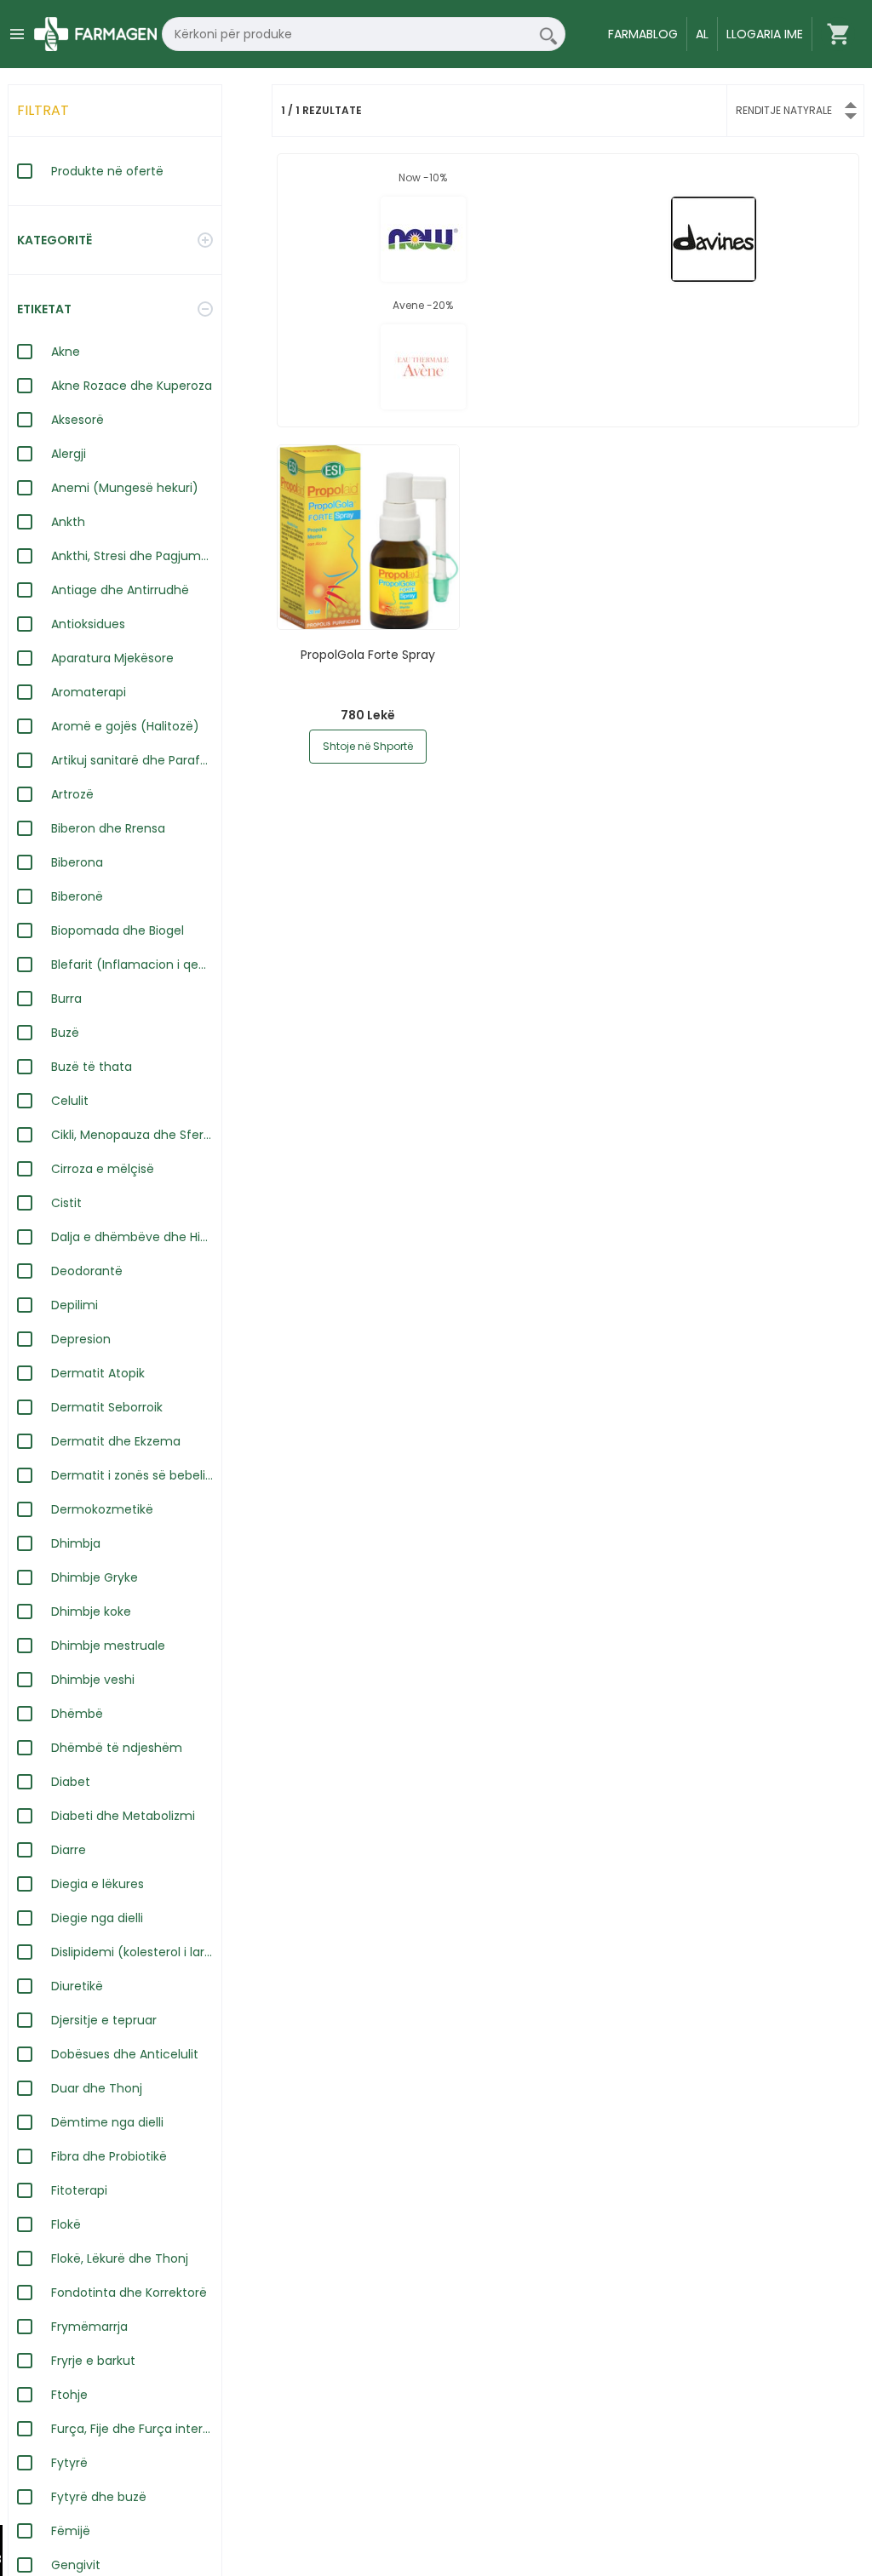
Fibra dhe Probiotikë (109, 2156)
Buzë (65, 1033)
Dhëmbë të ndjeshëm (117, 1748)
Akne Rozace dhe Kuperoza (132, 386)
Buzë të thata (92, 1067)
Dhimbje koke (91, 1611)
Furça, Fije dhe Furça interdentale (132, 2429)
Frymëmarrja (89, 2327)
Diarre (69, 1850)
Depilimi (75, 1305)
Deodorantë (87, 1271)
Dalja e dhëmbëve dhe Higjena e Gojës (132, 1237)
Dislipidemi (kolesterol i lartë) (132, 1952)
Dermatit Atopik (98, 1373)
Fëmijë (71, 2531)
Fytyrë (69, 2463)
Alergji (69, 454)
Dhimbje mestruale (108, 1646)
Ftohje (69, 2395)
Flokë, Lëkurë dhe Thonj (120, 2258)
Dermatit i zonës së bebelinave (132, 1475)
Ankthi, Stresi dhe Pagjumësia (132, 556)
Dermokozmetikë (102, 1509)
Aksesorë (77, 420)
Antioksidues (88, 624)
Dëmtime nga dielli (107, 2122)
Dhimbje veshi (93, 1680)
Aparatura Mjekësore (112, 658)
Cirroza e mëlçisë (103, 1169)
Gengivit (76, 2565)
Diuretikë (77, 1986)
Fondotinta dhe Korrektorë (129, 2293)
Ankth (68, 522)
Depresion (81, 1339)
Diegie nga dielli (97, 1918)
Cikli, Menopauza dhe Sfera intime (132, 1135)
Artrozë (72, 794)
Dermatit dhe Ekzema (116, 1441)
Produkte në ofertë (107, 171)
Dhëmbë (77, 1714)
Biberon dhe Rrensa (108, 828)
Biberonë (77, 896)
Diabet (71, 1782)
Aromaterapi (89, 692)
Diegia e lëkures (98, 1884)
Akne (66, 352)
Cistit (66, 1203)
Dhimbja (76, 1543)
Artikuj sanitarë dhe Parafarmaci (132, 760)
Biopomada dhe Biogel (118, 930)
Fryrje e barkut (93, 2361)
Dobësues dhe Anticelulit (125, 2054)
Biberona (77, 862)
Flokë (66, 2224)
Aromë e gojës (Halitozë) (125, 726)
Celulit (70, 1101)
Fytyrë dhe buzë (99, 2497)
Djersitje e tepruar (104, 2020)
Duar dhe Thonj (97, 2088)
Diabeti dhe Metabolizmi (123, 1816)
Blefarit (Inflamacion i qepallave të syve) (132, 965)
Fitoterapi (79, 2190)
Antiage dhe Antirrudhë (120, 590)
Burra (66, 999)
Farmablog (643, 34)
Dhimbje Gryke (95, 1577)
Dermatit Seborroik (107, 1407)
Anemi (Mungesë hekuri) (125, 488)
